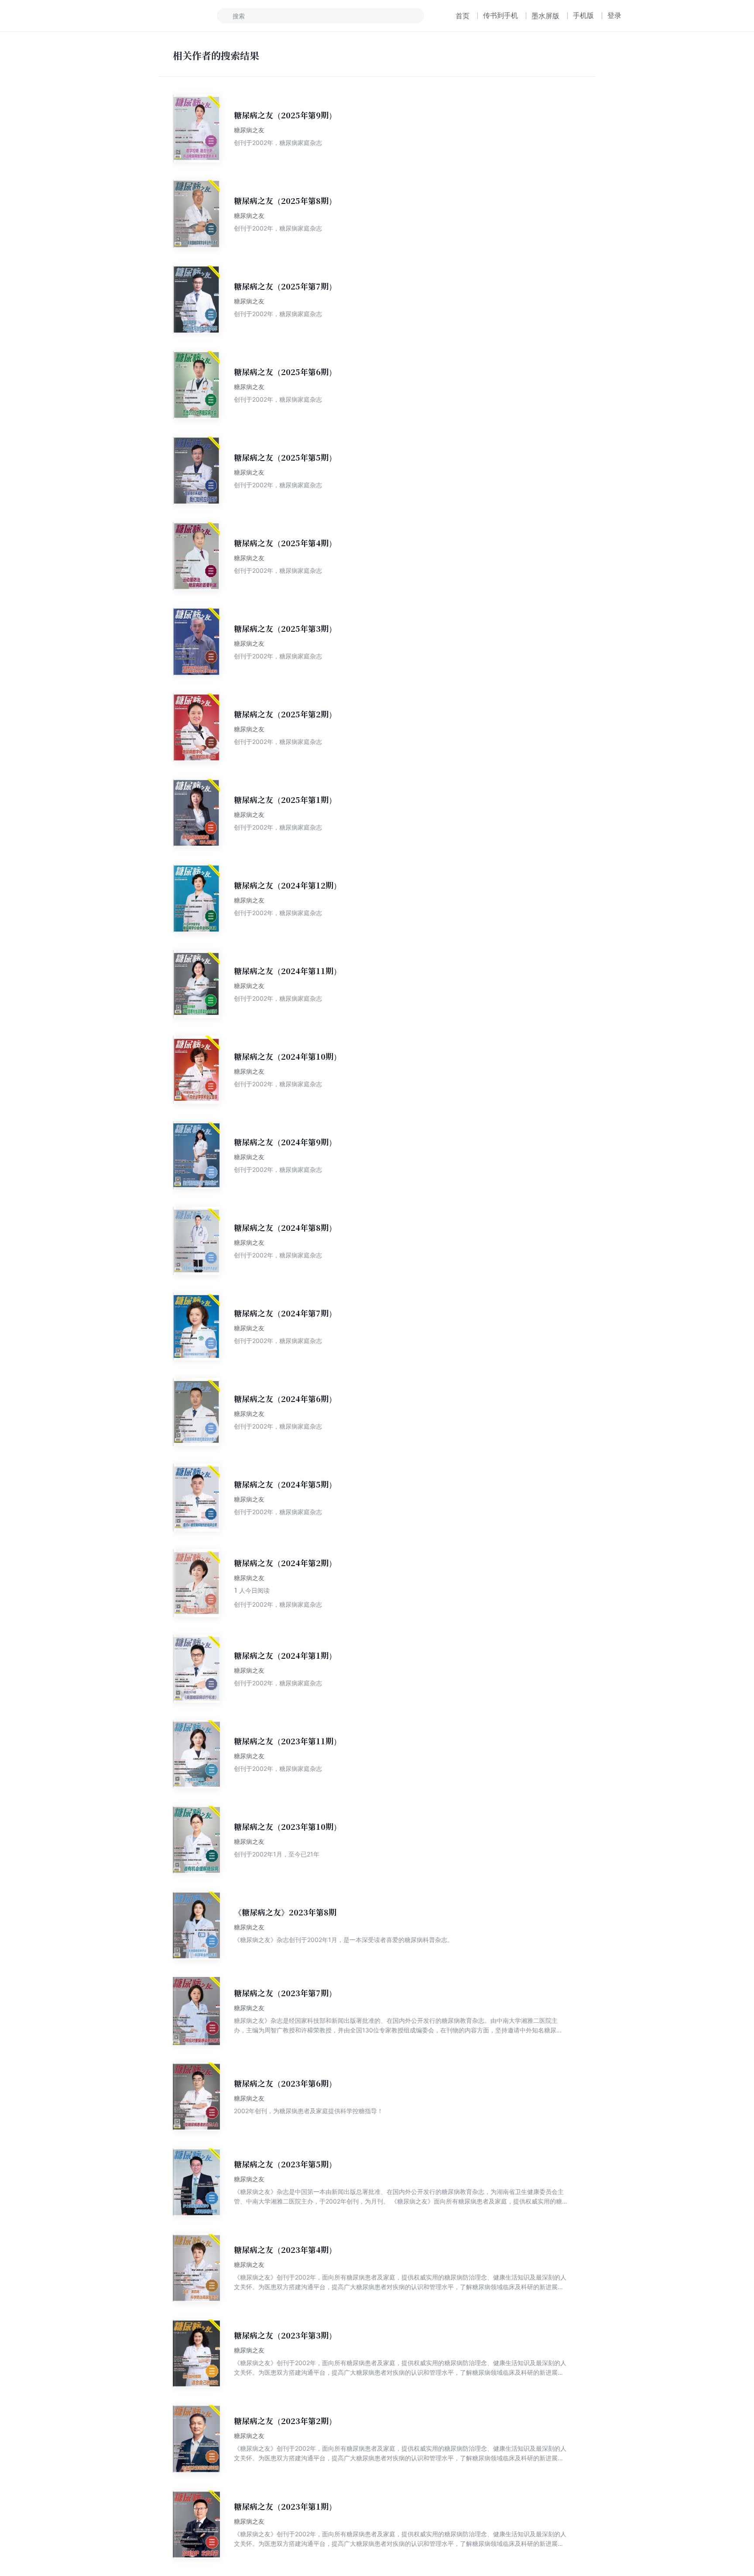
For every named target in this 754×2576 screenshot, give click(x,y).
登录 (614, 15)
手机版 (583, 15)
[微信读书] (162, 16)
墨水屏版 (545, 16)
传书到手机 (500, 15)
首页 (463, 16)
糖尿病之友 (249, 130)
